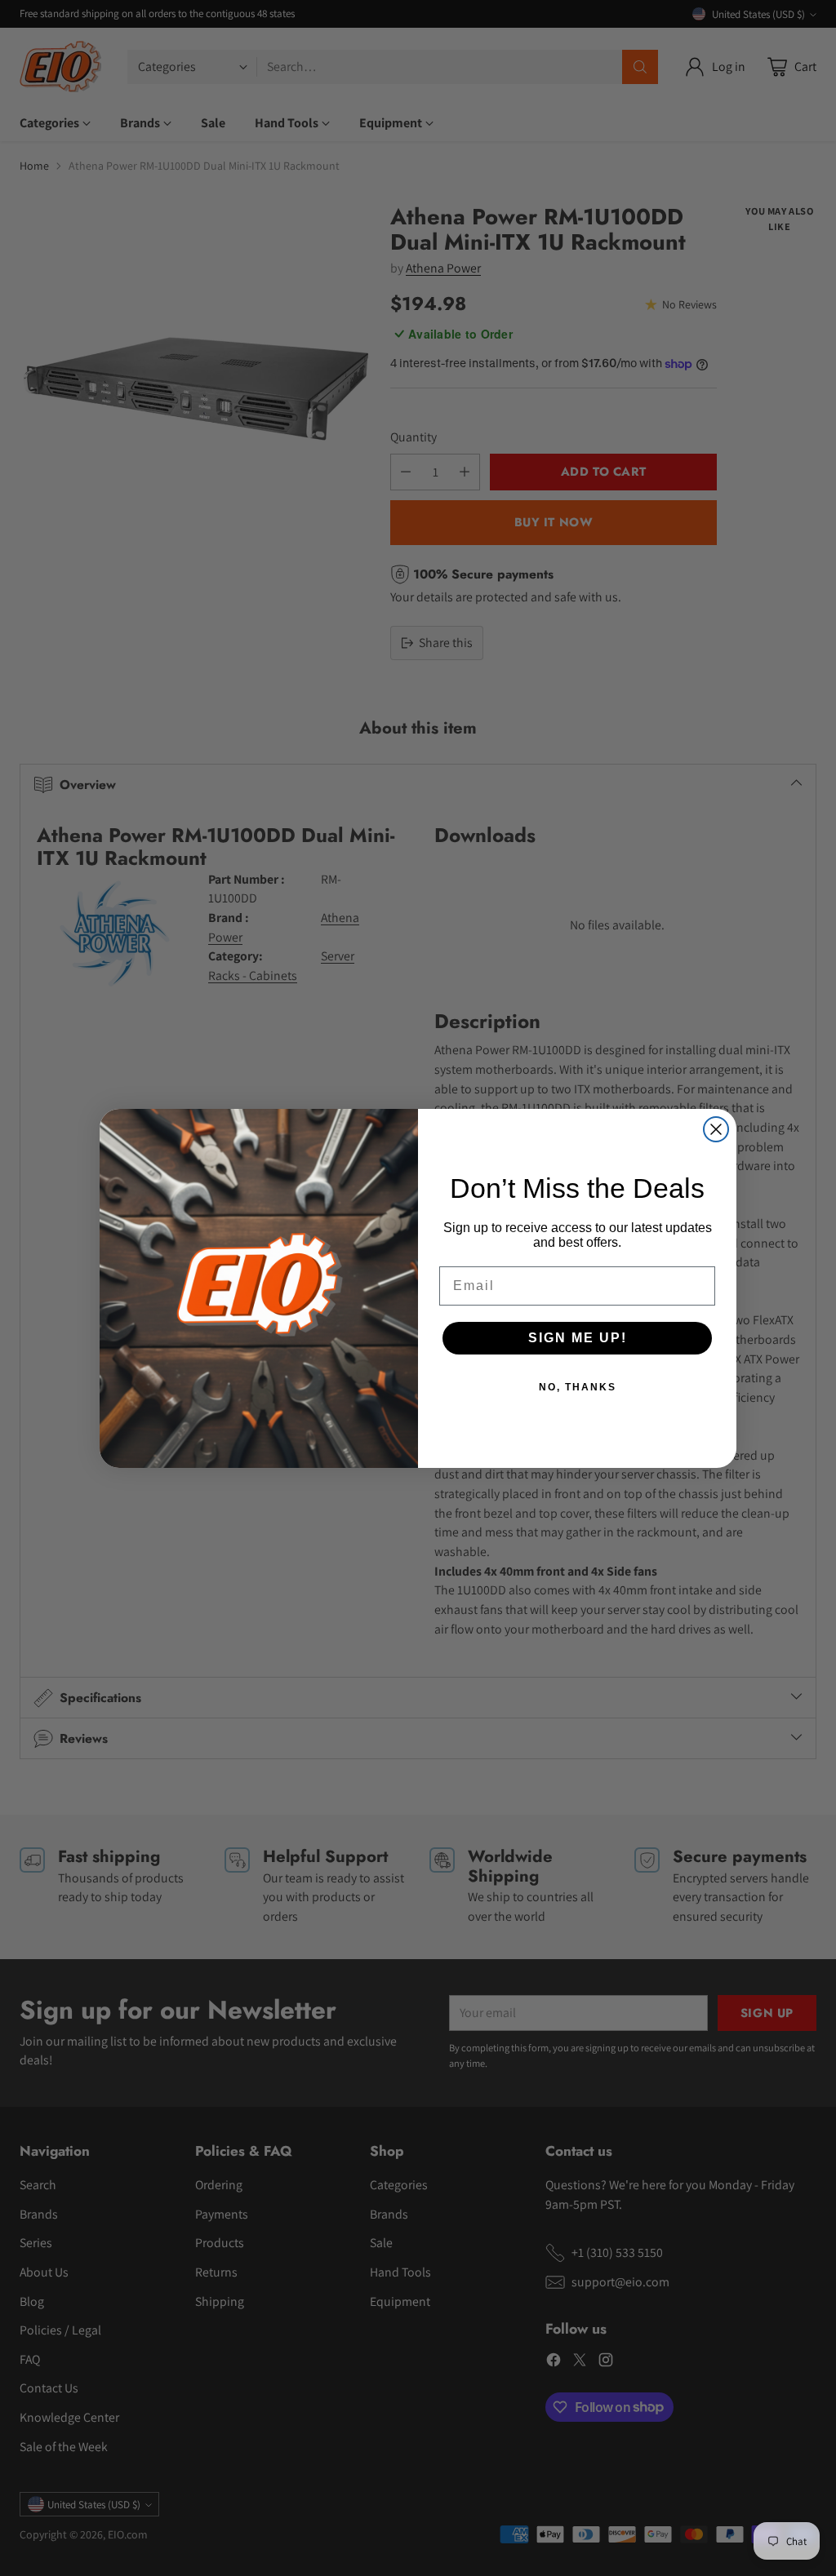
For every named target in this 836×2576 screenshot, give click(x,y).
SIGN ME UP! (578, 1338)
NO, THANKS (578, 1387)
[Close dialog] (716, 1129)
